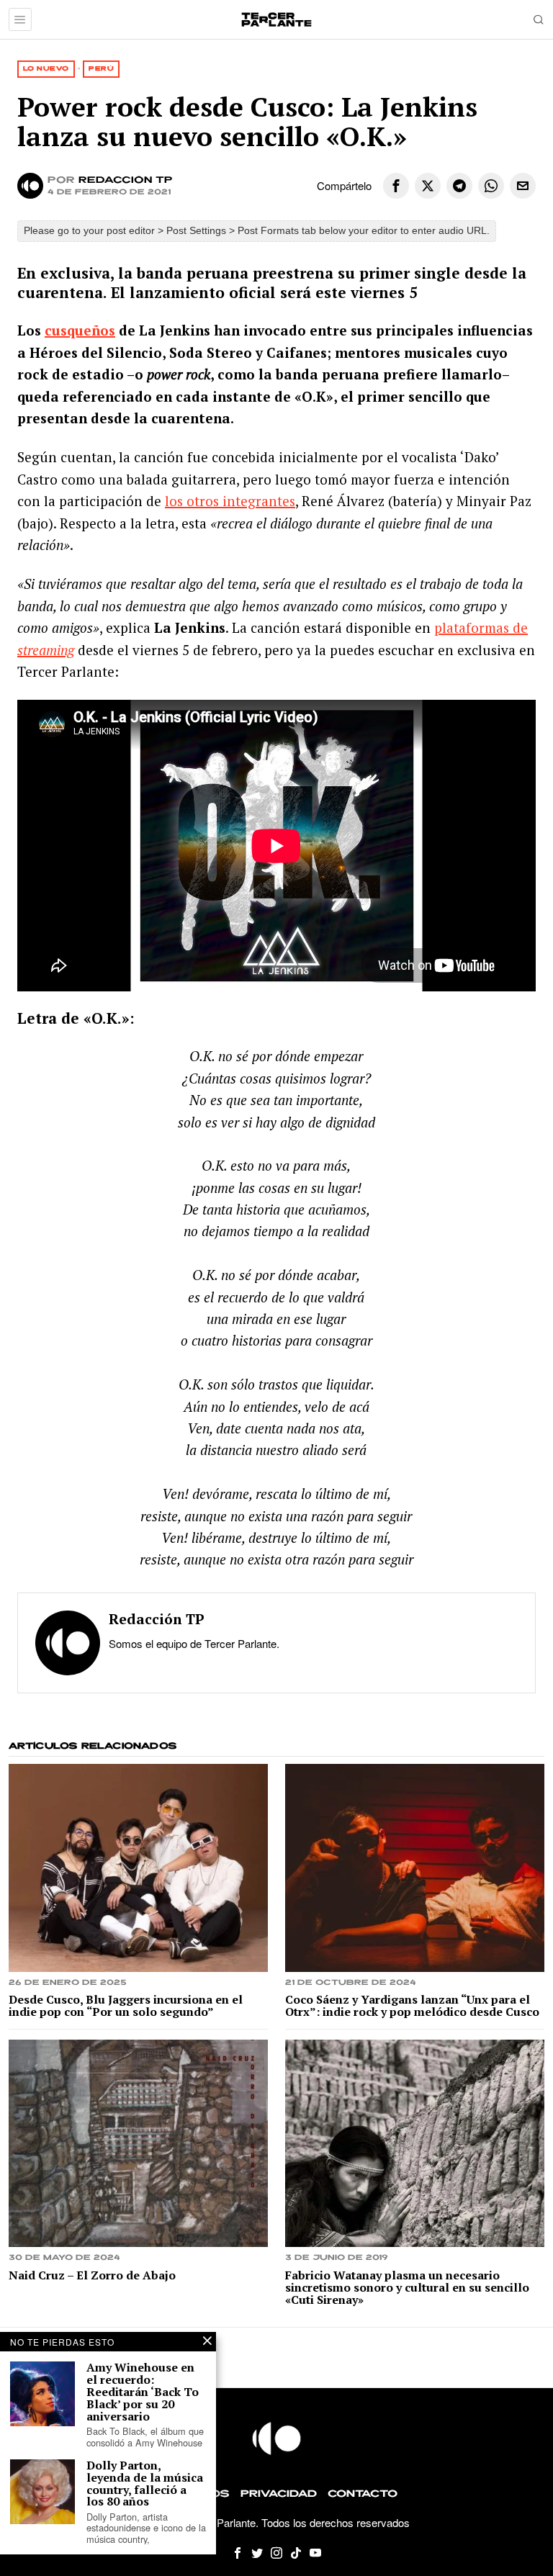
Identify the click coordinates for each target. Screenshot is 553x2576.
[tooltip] (396, 186)
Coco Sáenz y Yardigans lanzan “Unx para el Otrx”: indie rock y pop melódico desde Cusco (412, 2006)
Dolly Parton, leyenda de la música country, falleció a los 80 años (145, 2483)
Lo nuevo (46, 69)
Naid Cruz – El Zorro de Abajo (92, 2275)
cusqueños (80, 330)
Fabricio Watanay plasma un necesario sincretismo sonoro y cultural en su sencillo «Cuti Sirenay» (407, 2287)
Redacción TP (126, 180)
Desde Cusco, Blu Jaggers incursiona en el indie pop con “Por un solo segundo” (126, 2006)
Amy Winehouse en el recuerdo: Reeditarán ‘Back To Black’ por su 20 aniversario (143, 2392)
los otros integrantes (230, 501)
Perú (101, 69)
